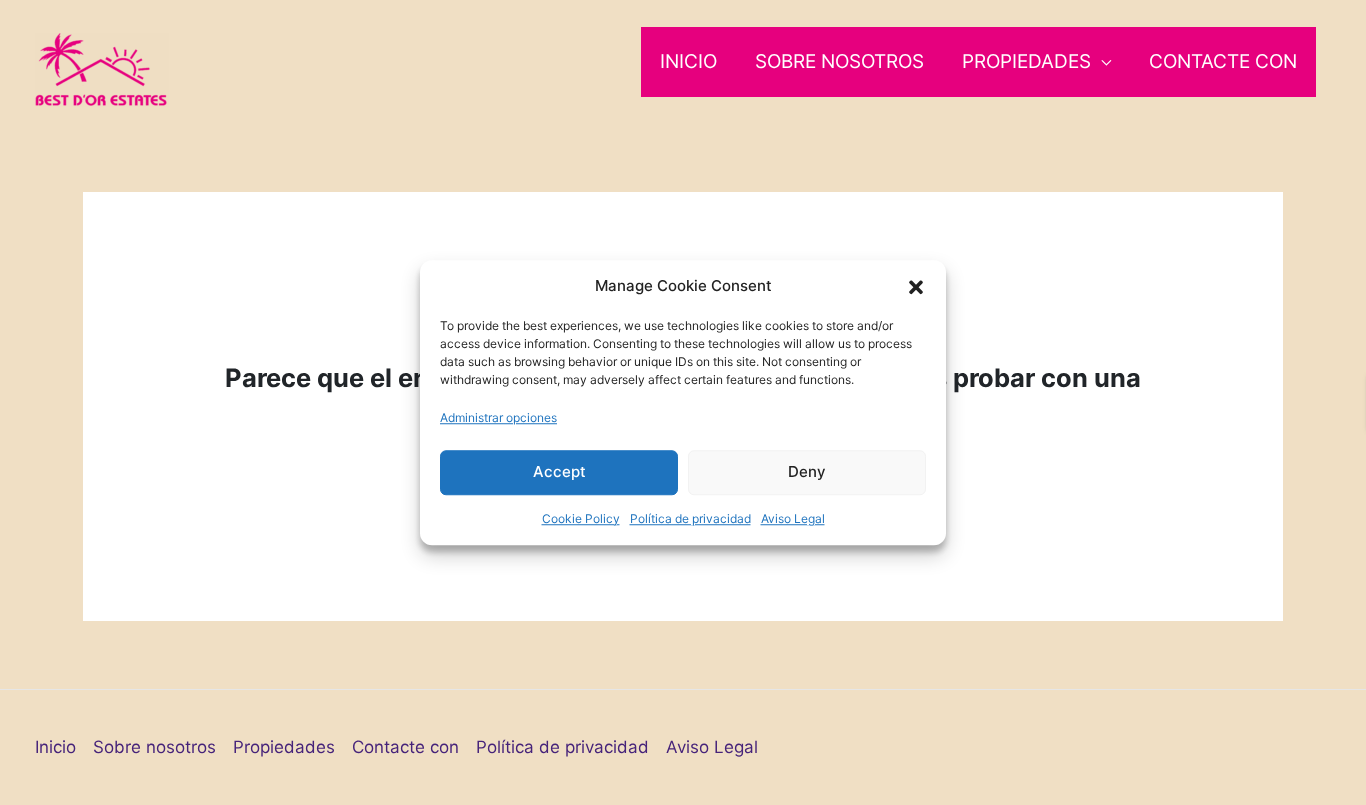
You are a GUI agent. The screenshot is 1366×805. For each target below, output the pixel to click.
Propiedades (1026, 61)
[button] (916, 286)
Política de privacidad (690, 518)
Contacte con (1223, 61)
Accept (559, 471)
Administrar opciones (498, 417)
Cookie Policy (581, 518)
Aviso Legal (793, 518)
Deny (807, 471)
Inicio (688, 61)
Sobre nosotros (839, 61)
